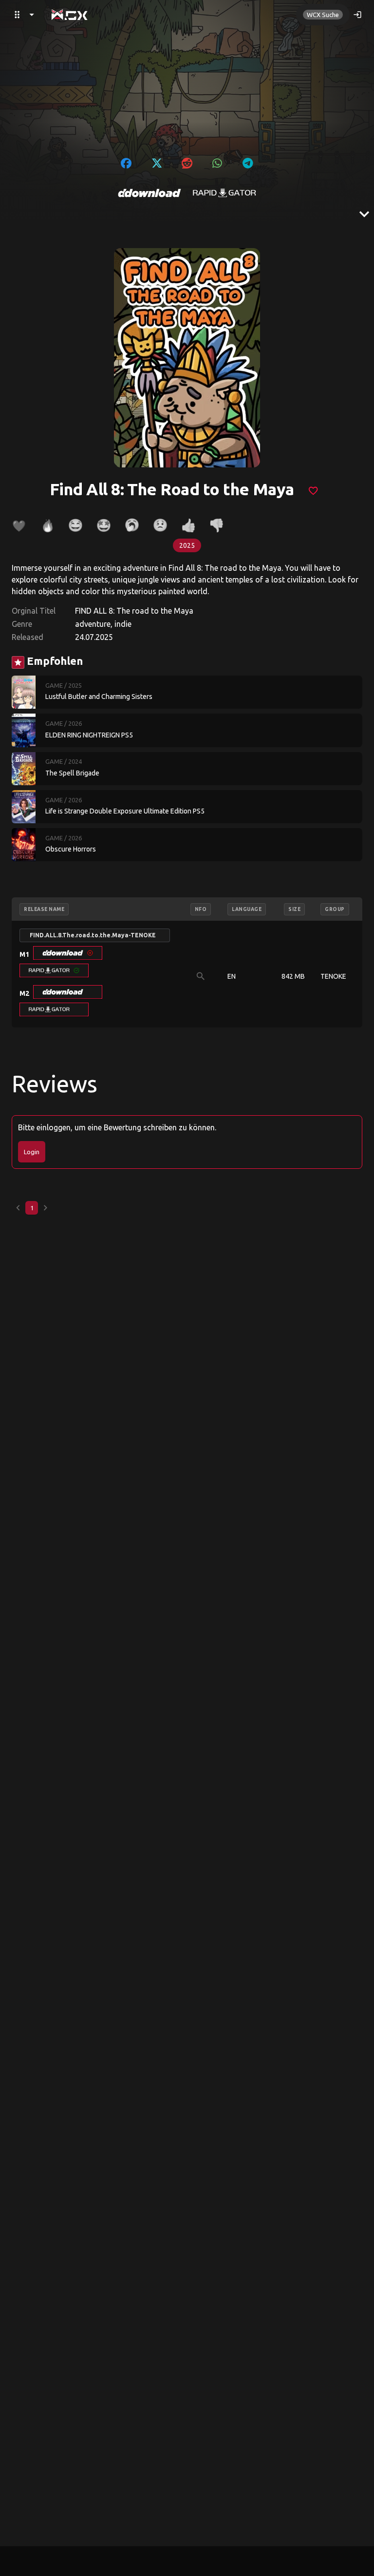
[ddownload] (150, 193)
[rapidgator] (224, 193)
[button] (68, 953)
